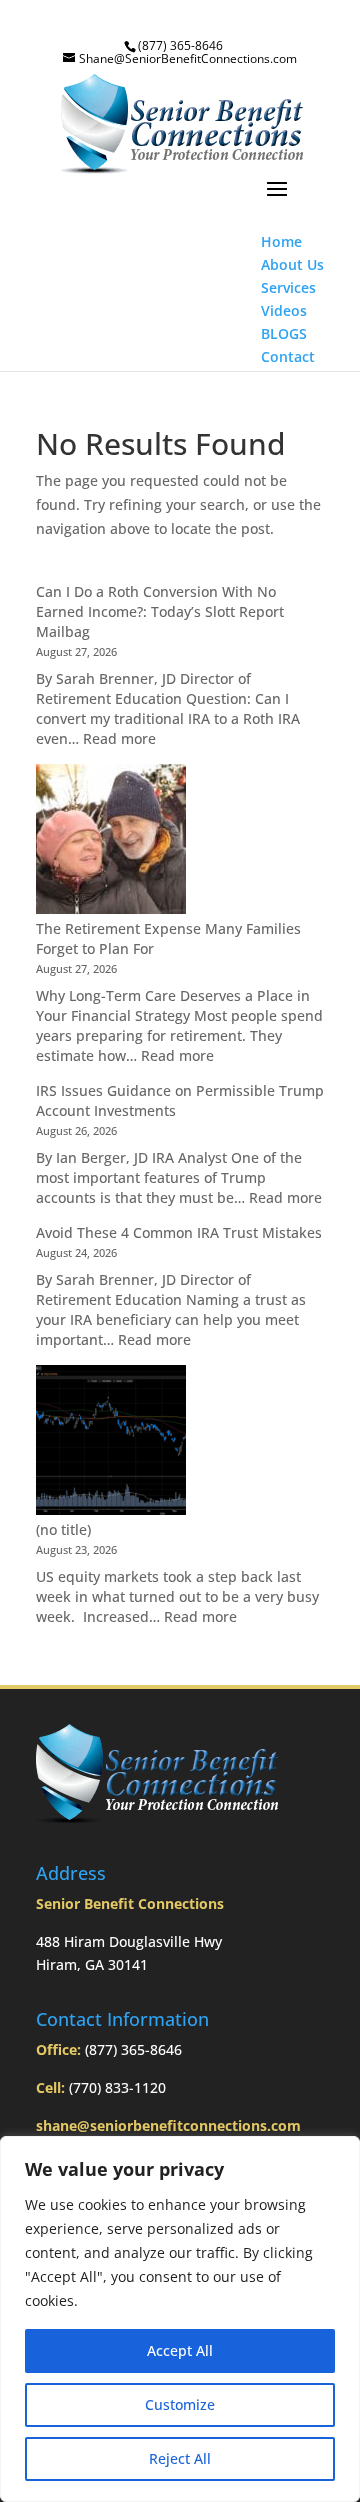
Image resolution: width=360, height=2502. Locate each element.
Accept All (180, 2350)
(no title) (63, 1529)
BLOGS (284, 333)
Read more (119, 738)
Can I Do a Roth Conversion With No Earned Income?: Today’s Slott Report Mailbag (160, 611)
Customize (180, 2404)
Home (281, 241)
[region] (180, 2319)
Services (288, 287)
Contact (288, 356)
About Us (292, 264)
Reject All (180, 2458)
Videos (284, 310)
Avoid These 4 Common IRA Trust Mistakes (179, 1232)
